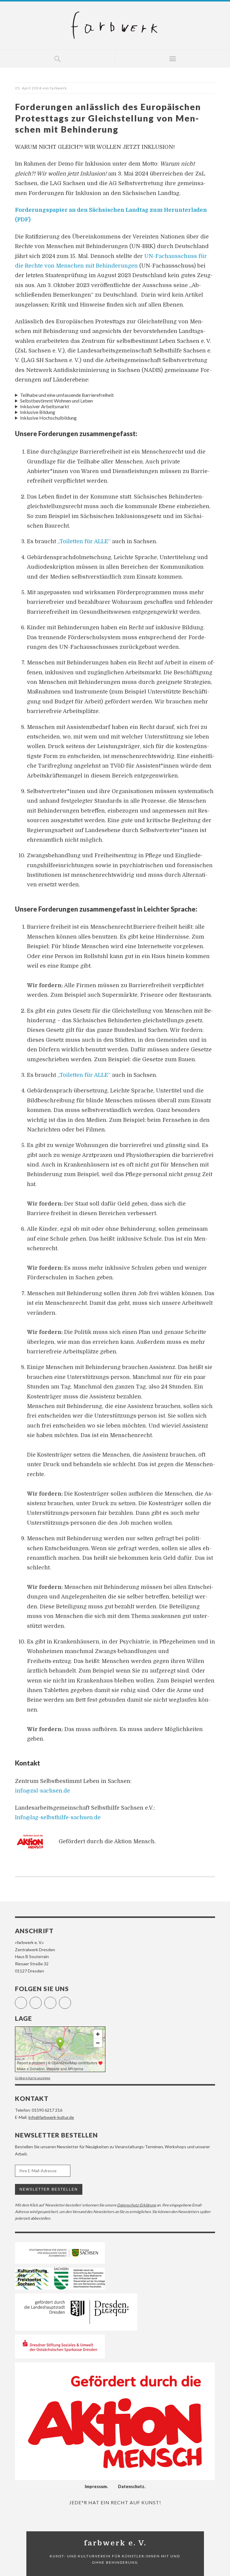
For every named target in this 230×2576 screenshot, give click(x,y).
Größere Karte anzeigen (33, 2078)
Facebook (27, 2000)
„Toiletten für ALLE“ (84, 541)
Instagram (41, 2000)
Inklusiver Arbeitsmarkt (45, 406)
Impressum (96, 2486)
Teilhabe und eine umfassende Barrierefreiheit (67, 395)
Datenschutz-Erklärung (137, 2205)
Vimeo (71, 2000)
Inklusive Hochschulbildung (48, 418)
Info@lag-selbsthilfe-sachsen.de (58, 1817)
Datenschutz (131, 2486)
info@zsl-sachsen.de (43, 1791)
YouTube (56, 2000)
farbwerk (58, 88)
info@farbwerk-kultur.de (51, 2117)
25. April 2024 (28, 88)
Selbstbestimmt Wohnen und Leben (56, 401)
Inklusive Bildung (38, 412)
